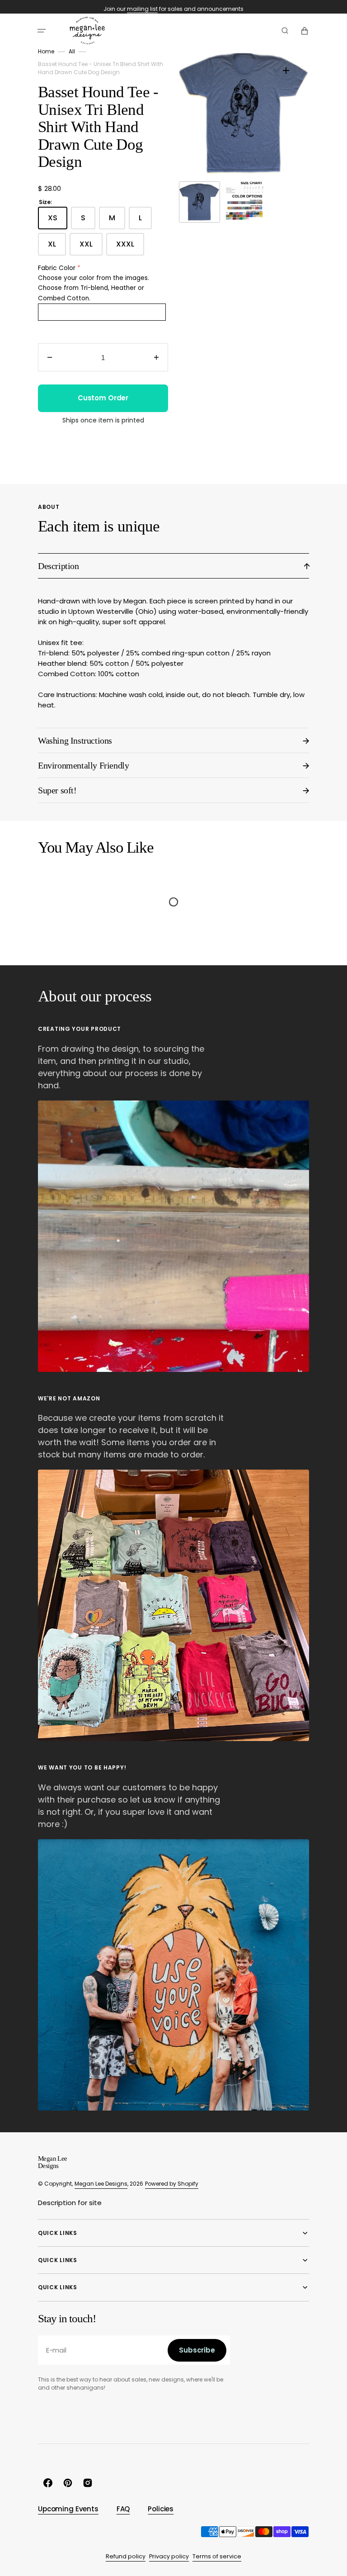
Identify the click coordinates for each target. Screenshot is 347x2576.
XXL (91, 247)
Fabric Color (57, 268)
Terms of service (217, 2556)
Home (46, 51)
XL (57, 247)
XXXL (130, 247)
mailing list (142, 9)
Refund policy (126, 2556)
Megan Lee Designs (101, 2184)
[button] (42, 31)
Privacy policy (169, 2556)
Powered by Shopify (172, 2184)
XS (58, 221)
